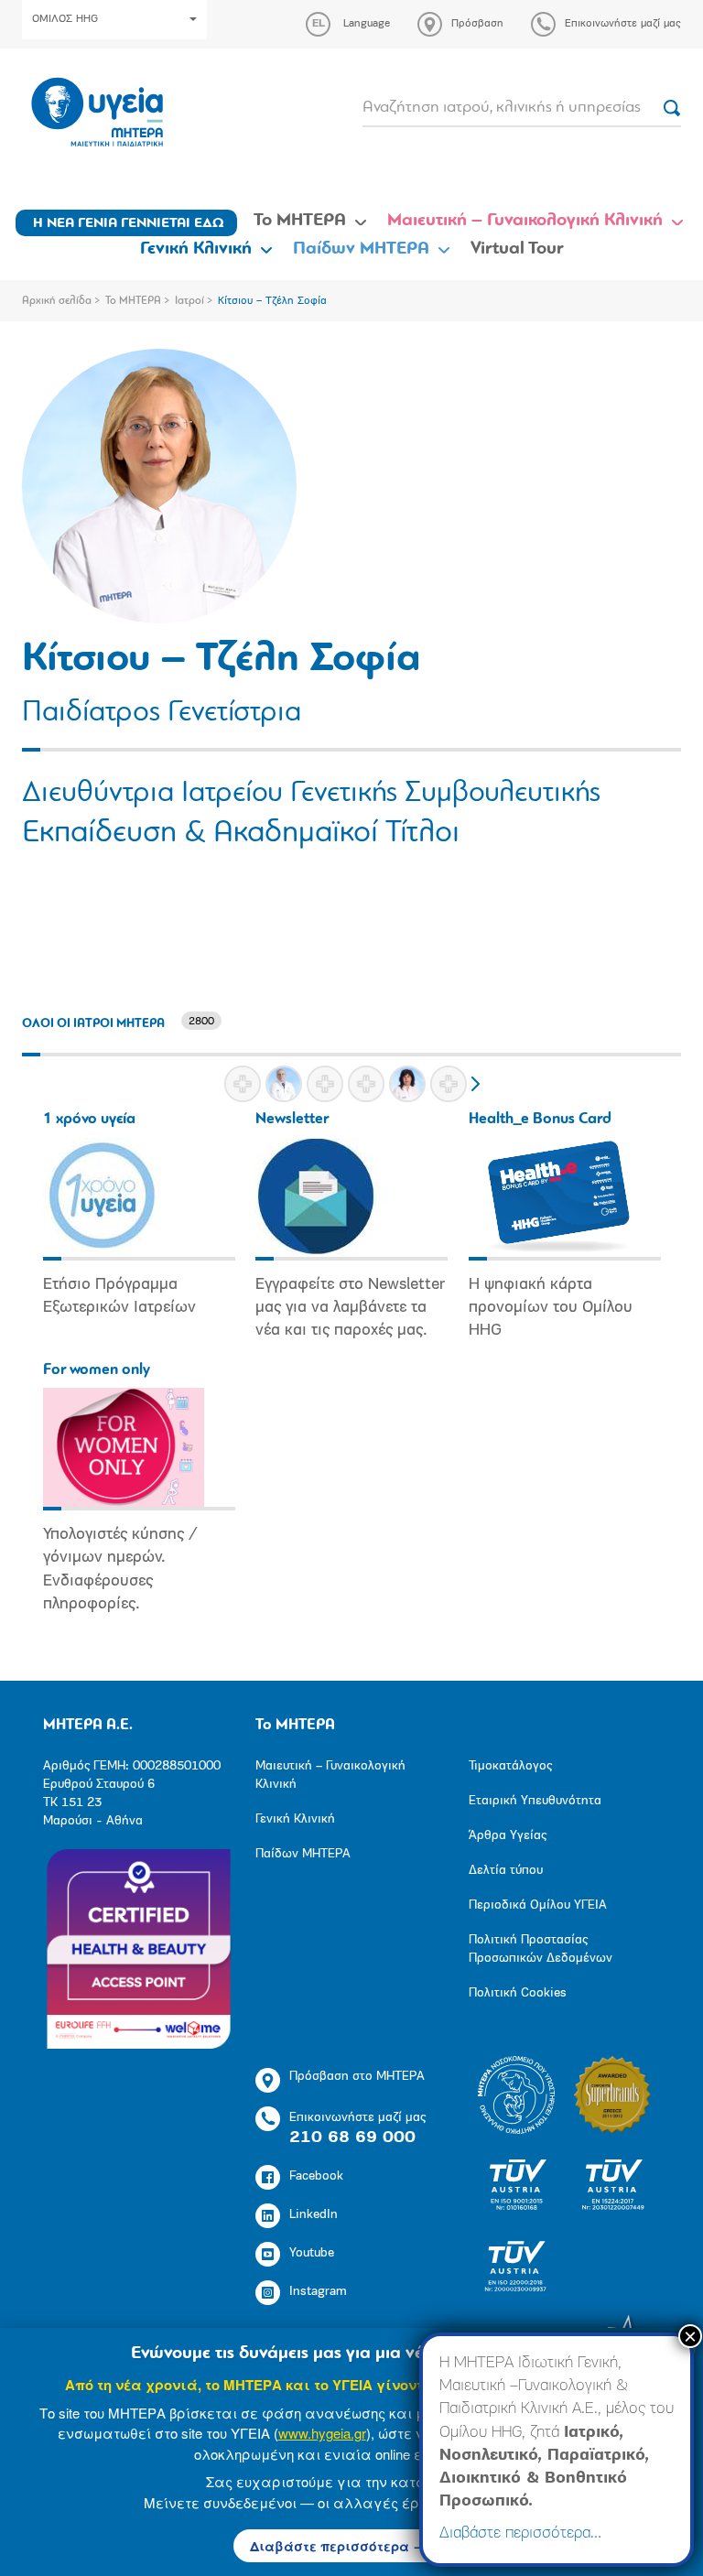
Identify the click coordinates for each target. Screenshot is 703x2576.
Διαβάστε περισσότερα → (338, 2546)
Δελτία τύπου (506, 1871)
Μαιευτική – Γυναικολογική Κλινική (525, 221)
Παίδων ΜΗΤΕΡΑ (361, 249)
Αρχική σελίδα (57, 301)
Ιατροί (189, 301)
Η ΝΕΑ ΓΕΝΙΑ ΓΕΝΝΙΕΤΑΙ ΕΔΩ (129, 223)
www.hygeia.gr (322, 2433)
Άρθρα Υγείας (508, 1836)
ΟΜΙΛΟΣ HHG (65, 19)
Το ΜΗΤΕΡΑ (300, 221)
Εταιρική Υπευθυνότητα (535, 1801)
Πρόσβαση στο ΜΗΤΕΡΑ (357, 2077)
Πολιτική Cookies (518, 1993)
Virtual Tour (517, 249)
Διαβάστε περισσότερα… (520, 2534)
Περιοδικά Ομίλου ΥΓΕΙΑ (538, 1905)
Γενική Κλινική (196, 249)
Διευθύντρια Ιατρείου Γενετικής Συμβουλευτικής (311, 794)
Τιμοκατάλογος (510, 1766)
